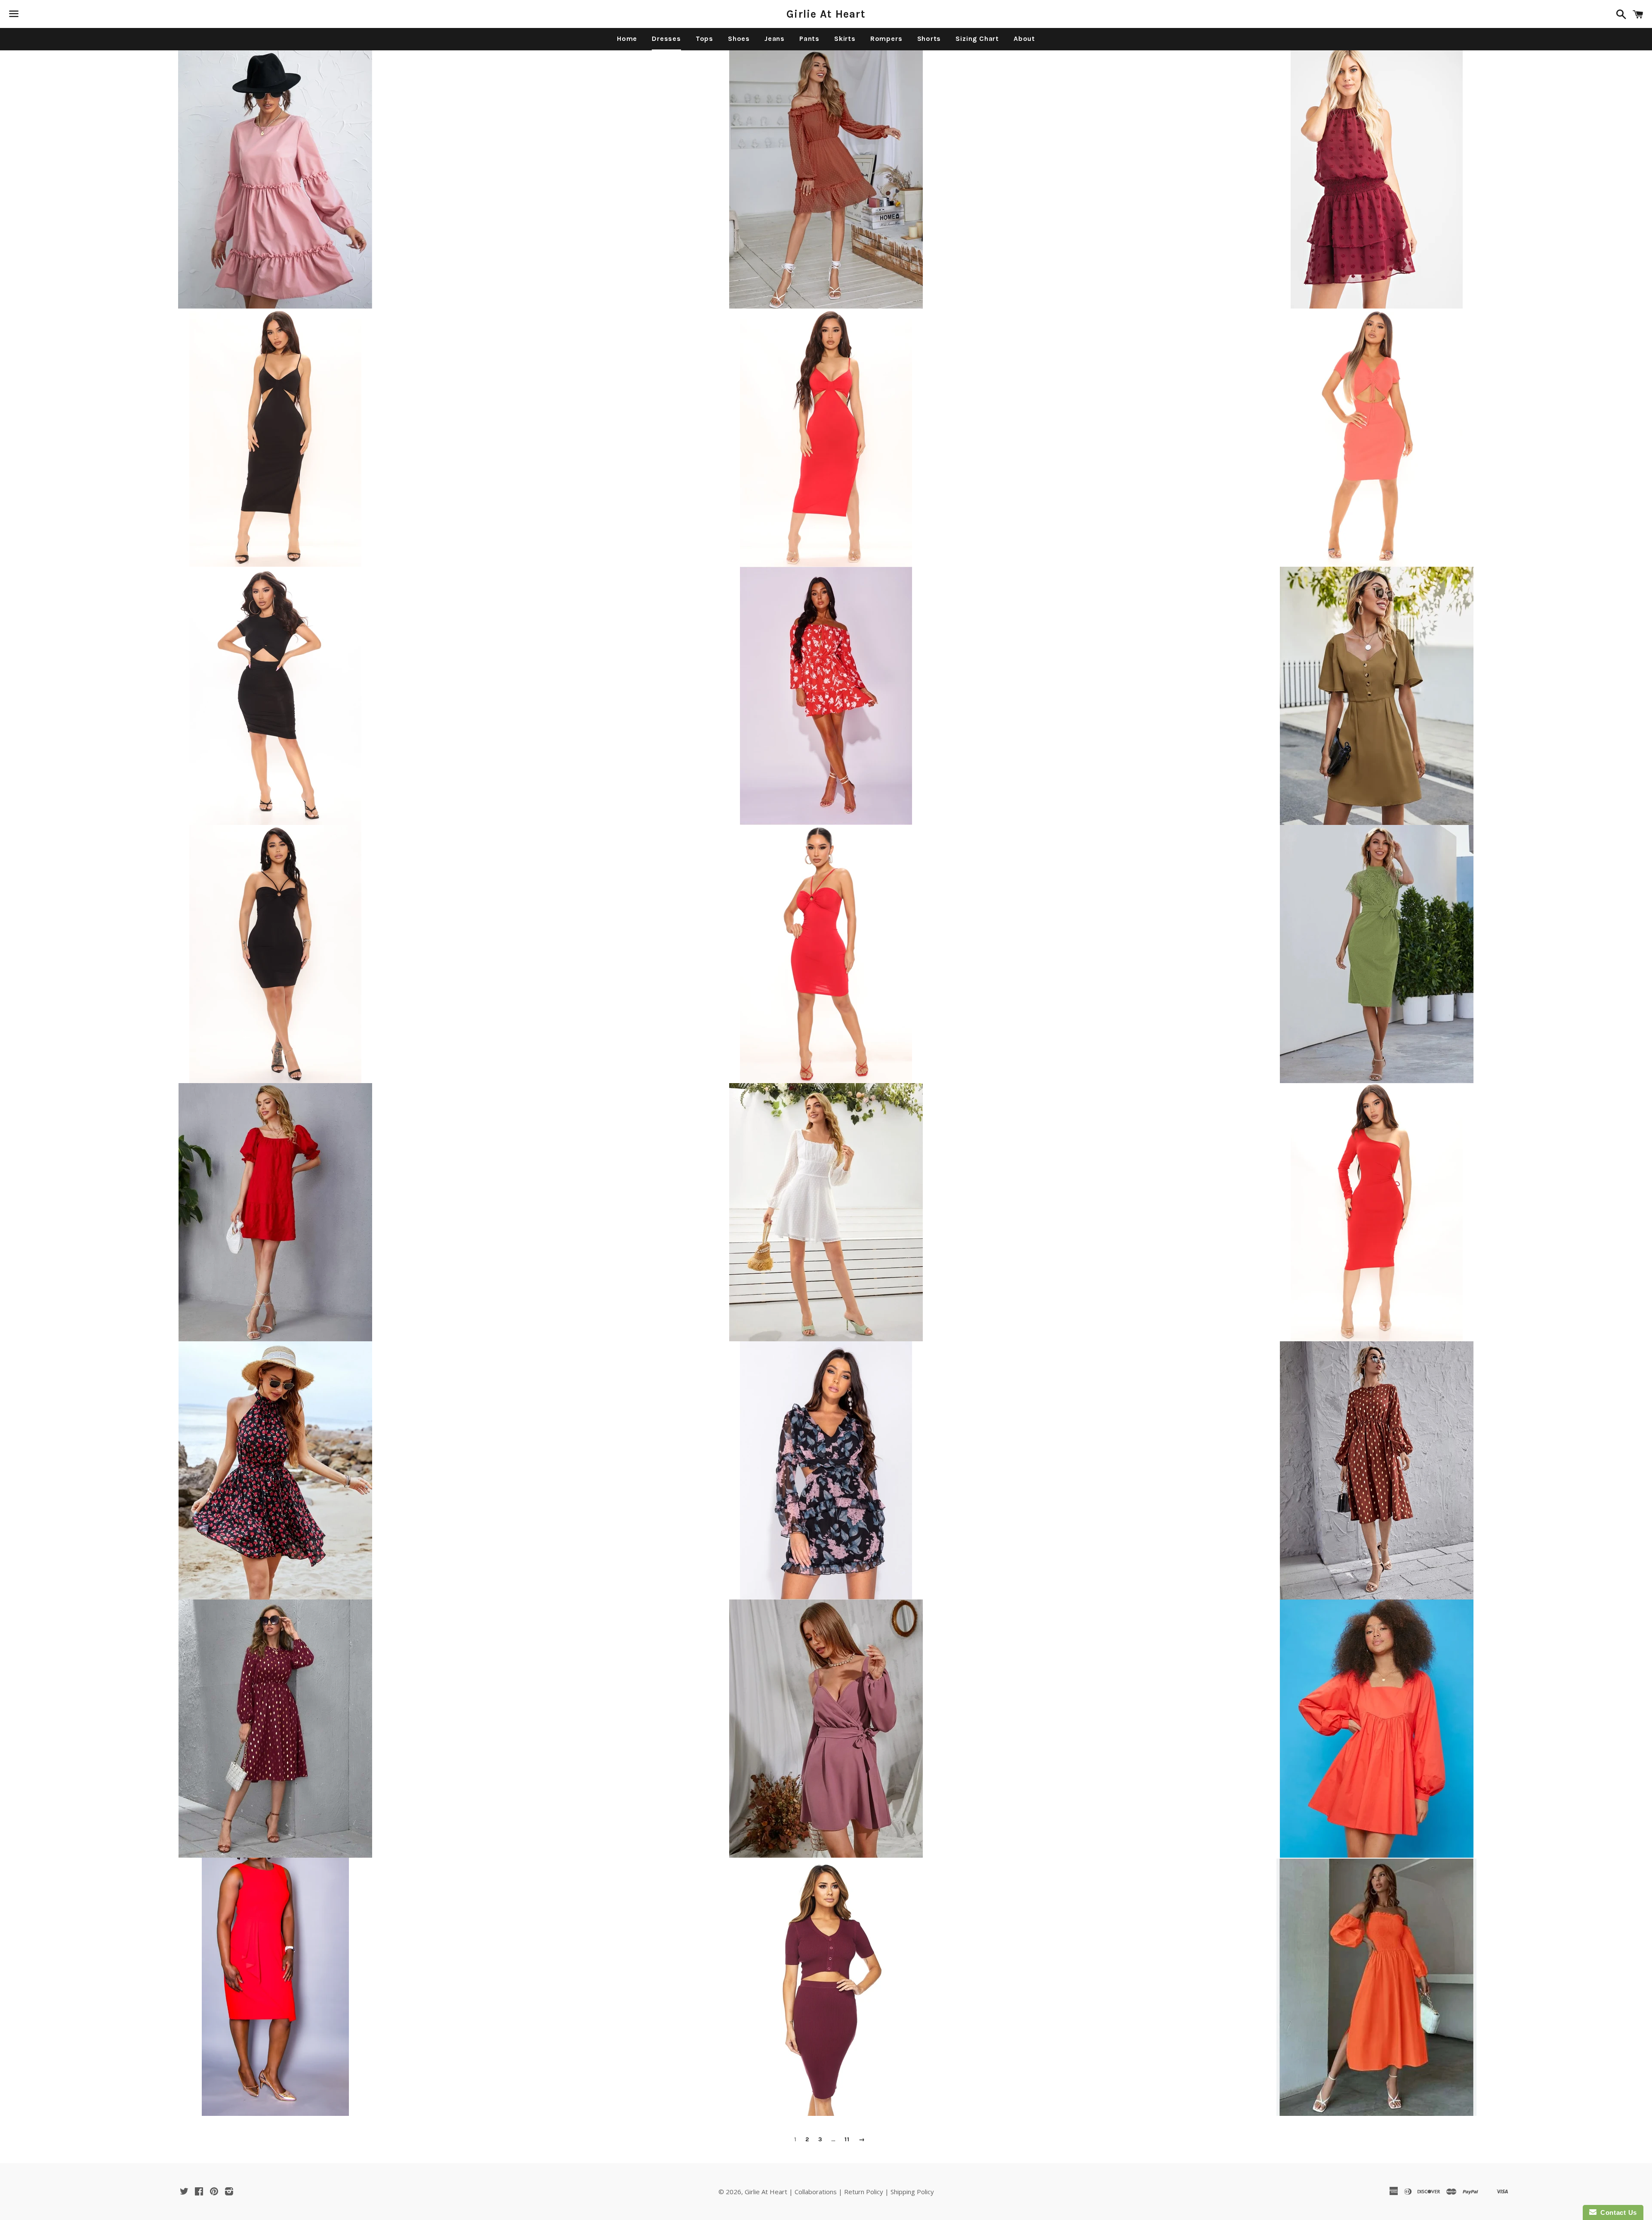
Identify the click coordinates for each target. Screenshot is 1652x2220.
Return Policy (864, 2192)
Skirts (845, 39)
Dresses (666, 39)
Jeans (775, 39)
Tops (704, 39)
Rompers (886, 39)
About (1024, 39)
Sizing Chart (977, 39)
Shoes (739, 39)
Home (627, 39)
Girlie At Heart (826, 14)
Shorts (929, 39)
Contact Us (1617, 2212)
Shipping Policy (912, 2192)
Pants (809, 39)
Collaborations (816, 2192)
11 (847, 2140)
